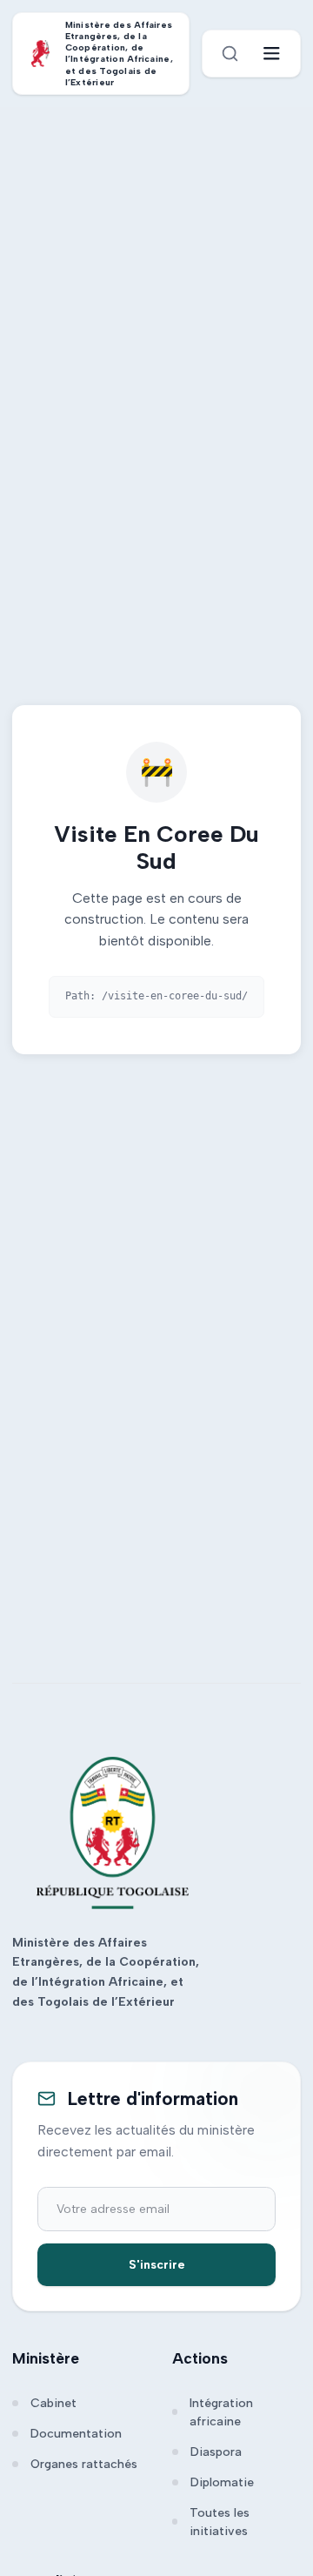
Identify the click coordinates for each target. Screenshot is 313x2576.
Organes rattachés (84, 2464)
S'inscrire (157, 2265)
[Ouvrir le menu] (272, 54)
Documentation (76, 2434)
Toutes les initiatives (220, 2522)
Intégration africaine (221, 2412)
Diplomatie (222, 2482)
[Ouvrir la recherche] (230, 54)
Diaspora (216, 2452)
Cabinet (53, 2403)
